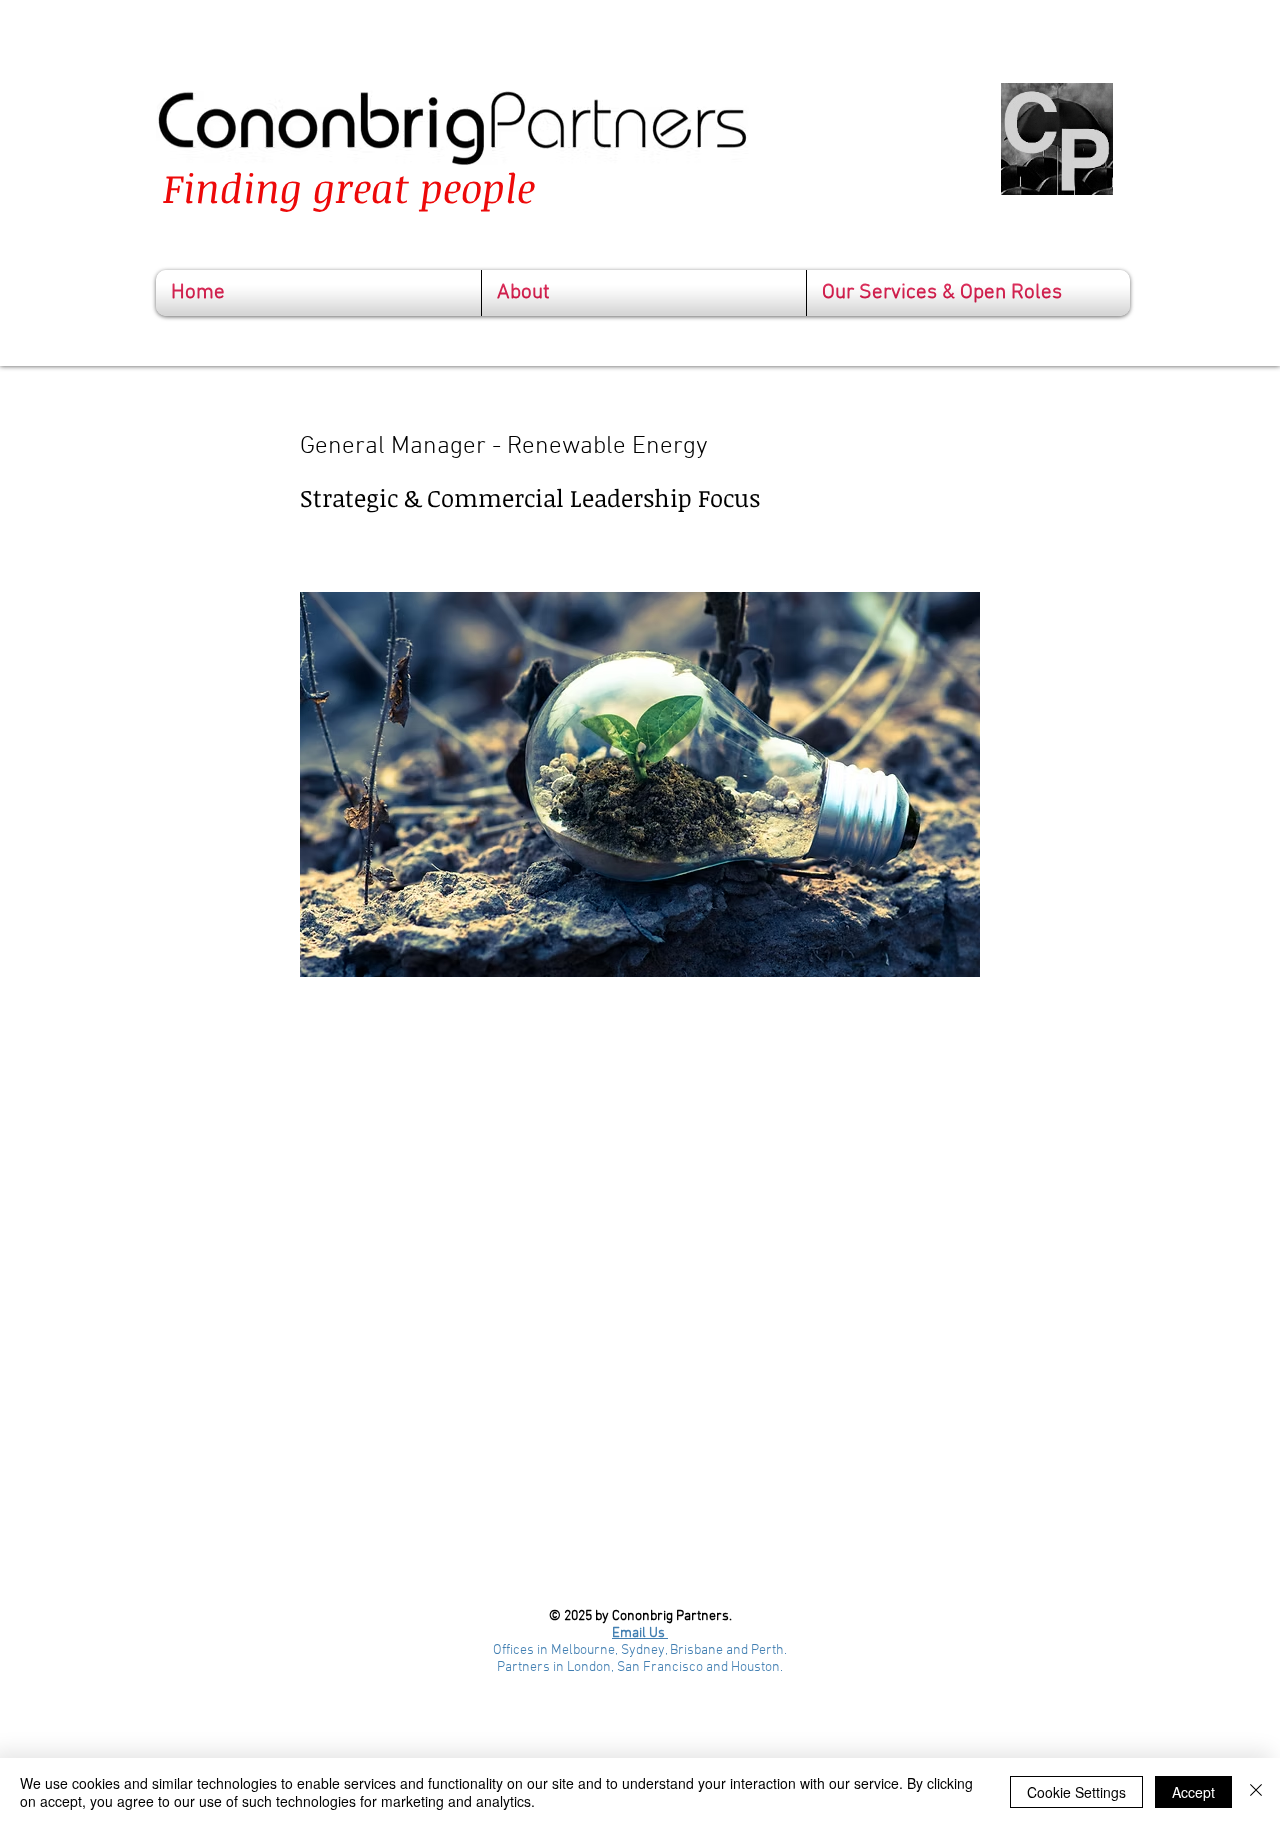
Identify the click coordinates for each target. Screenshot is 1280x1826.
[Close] (1256, 1792)
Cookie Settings (1076, 1792)
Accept (1193, 1792)
